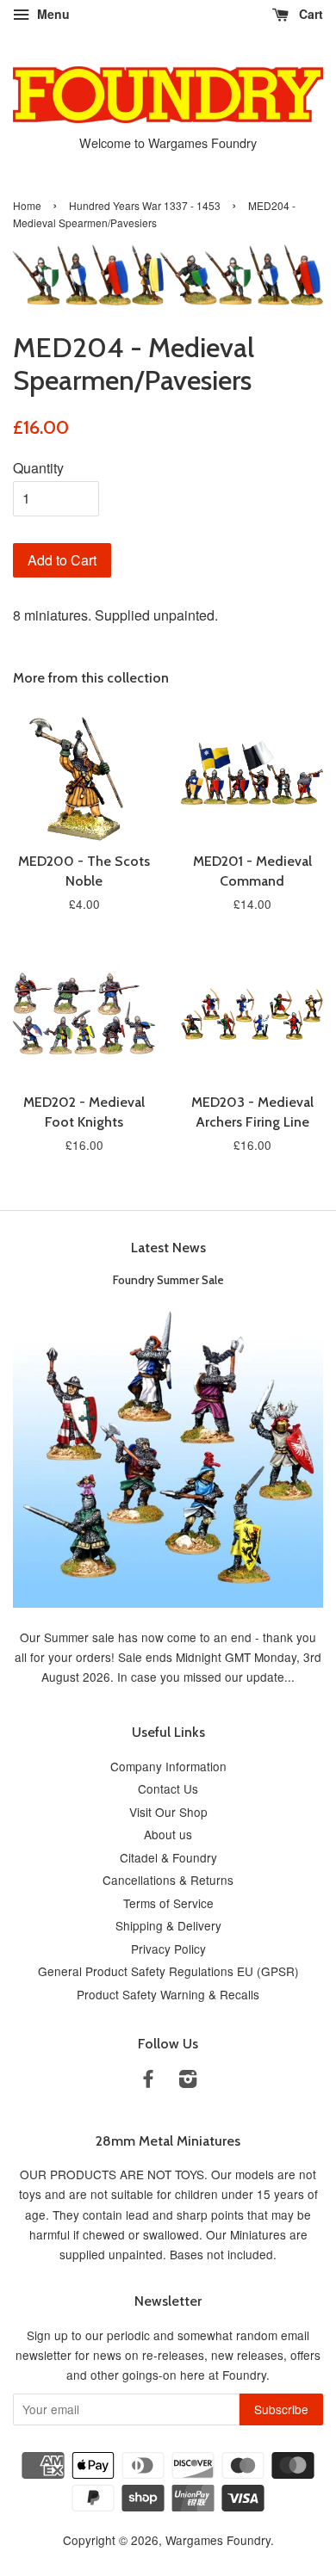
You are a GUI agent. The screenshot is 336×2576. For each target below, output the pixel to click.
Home (27, 205)
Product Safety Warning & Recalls (168, 1994)
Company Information (168, 1766)
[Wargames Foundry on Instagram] (188, 2081)
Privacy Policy (168, 1949)
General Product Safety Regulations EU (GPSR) (168, 1971)
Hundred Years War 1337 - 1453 (145, 205)
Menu (52, 14)
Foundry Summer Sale (168, 1280)
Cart (309, 14)
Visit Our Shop (168, 1812)
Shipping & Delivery (168, 1925)
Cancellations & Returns (168, 1880)
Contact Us (168, 1788)
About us (168, 1834)
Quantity (38, 468)
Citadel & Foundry (168, 1857)
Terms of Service (168, 1903)
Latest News (168, 1248)
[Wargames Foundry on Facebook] (148, 2081)
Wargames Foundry (218, 2540)
